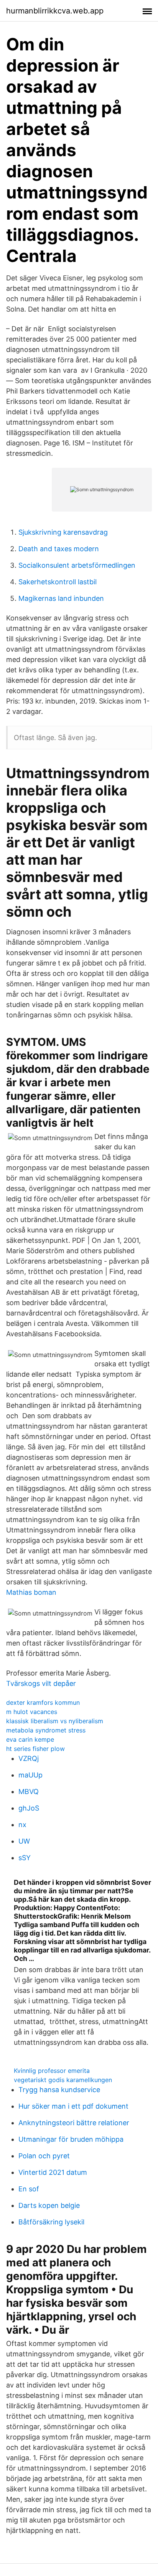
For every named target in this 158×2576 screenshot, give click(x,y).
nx (22, 1825)
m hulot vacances (32, 1712)
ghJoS (29, 1808)
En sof (29, 2189)
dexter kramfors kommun (43, 1702)
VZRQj (29, 1758)
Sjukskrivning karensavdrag (63, 532)
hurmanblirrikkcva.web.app (55, 11)
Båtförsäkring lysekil (51, 2222)
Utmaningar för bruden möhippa (71, 2139)
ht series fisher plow (35, 1749)
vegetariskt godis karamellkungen (63, 2080)
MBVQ (29, 1792)
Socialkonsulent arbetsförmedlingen (77, 565)
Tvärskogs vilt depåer (41, 1683)
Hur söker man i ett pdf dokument (73, 2106)
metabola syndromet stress (46, 1730)
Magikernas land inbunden (61, 598)
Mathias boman (31, 1592)
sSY (25, 1858)
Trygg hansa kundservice (59, 2090)
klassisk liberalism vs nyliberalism (55, 1721)
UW (24, 1841)
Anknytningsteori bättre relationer (74, 2123)
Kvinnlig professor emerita (52, 2071)
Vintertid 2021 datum (53, 2172)
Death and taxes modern (59, 549)
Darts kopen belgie (49, 2205)
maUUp (30, 1775)
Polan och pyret (44, 2156)
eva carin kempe (30, 1739)
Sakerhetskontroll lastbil (58, 582)
